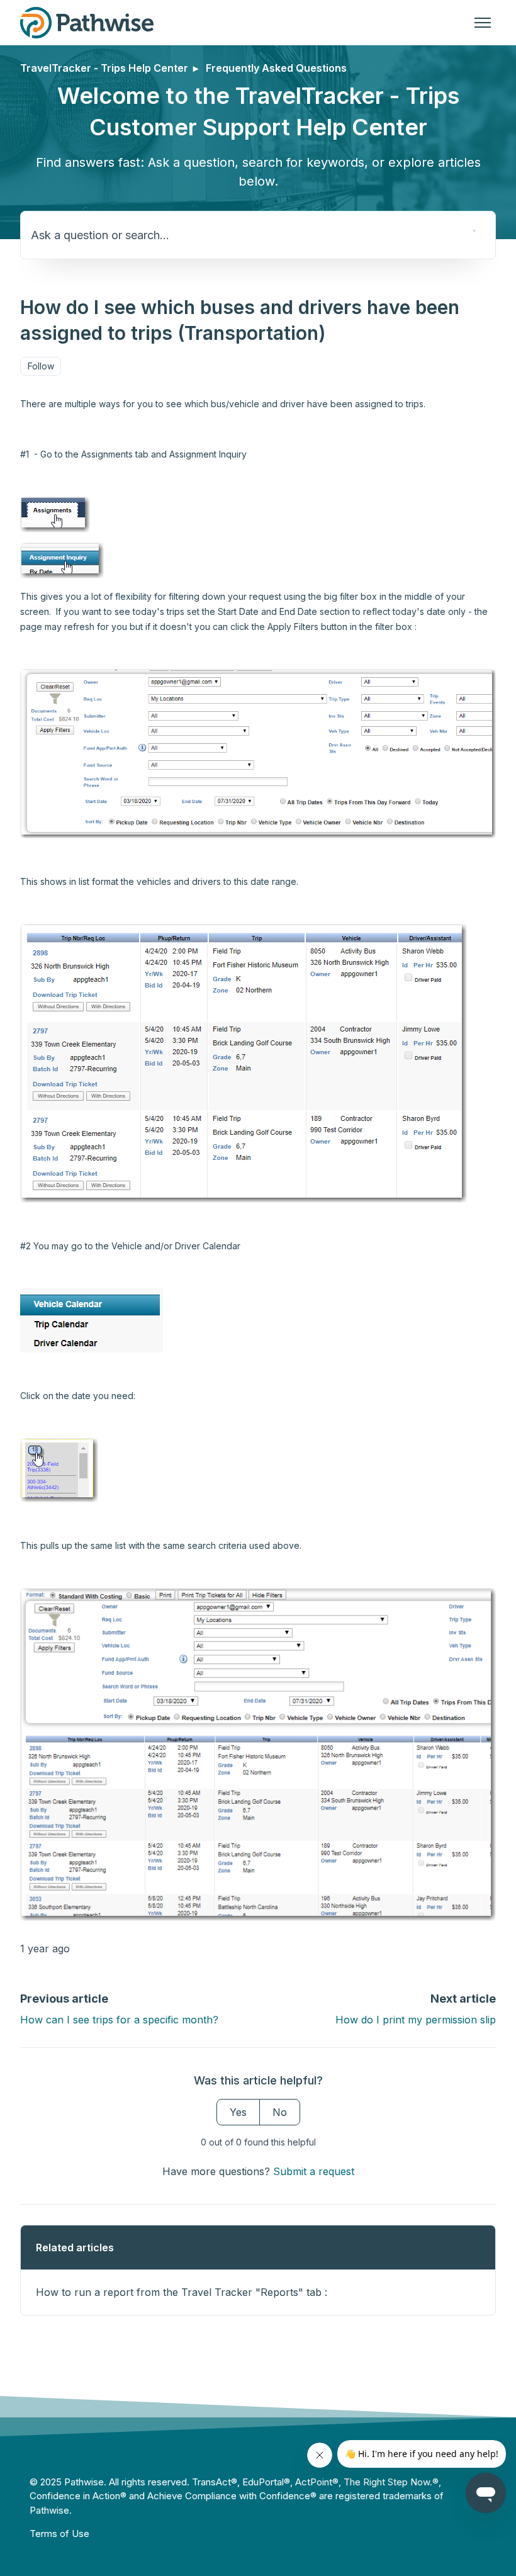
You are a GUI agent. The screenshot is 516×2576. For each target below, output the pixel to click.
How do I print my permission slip (416, 2020)
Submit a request (314, 2171)
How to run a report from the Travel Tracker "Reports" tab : (182, 2292)
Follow (41, 366)
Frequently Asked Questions (276, 68)
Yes (238, 2112)
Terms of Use (59, 2534)
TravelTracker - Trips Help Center (104, 68)
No (280, 2112)
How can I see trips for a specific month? (119, 2020)
